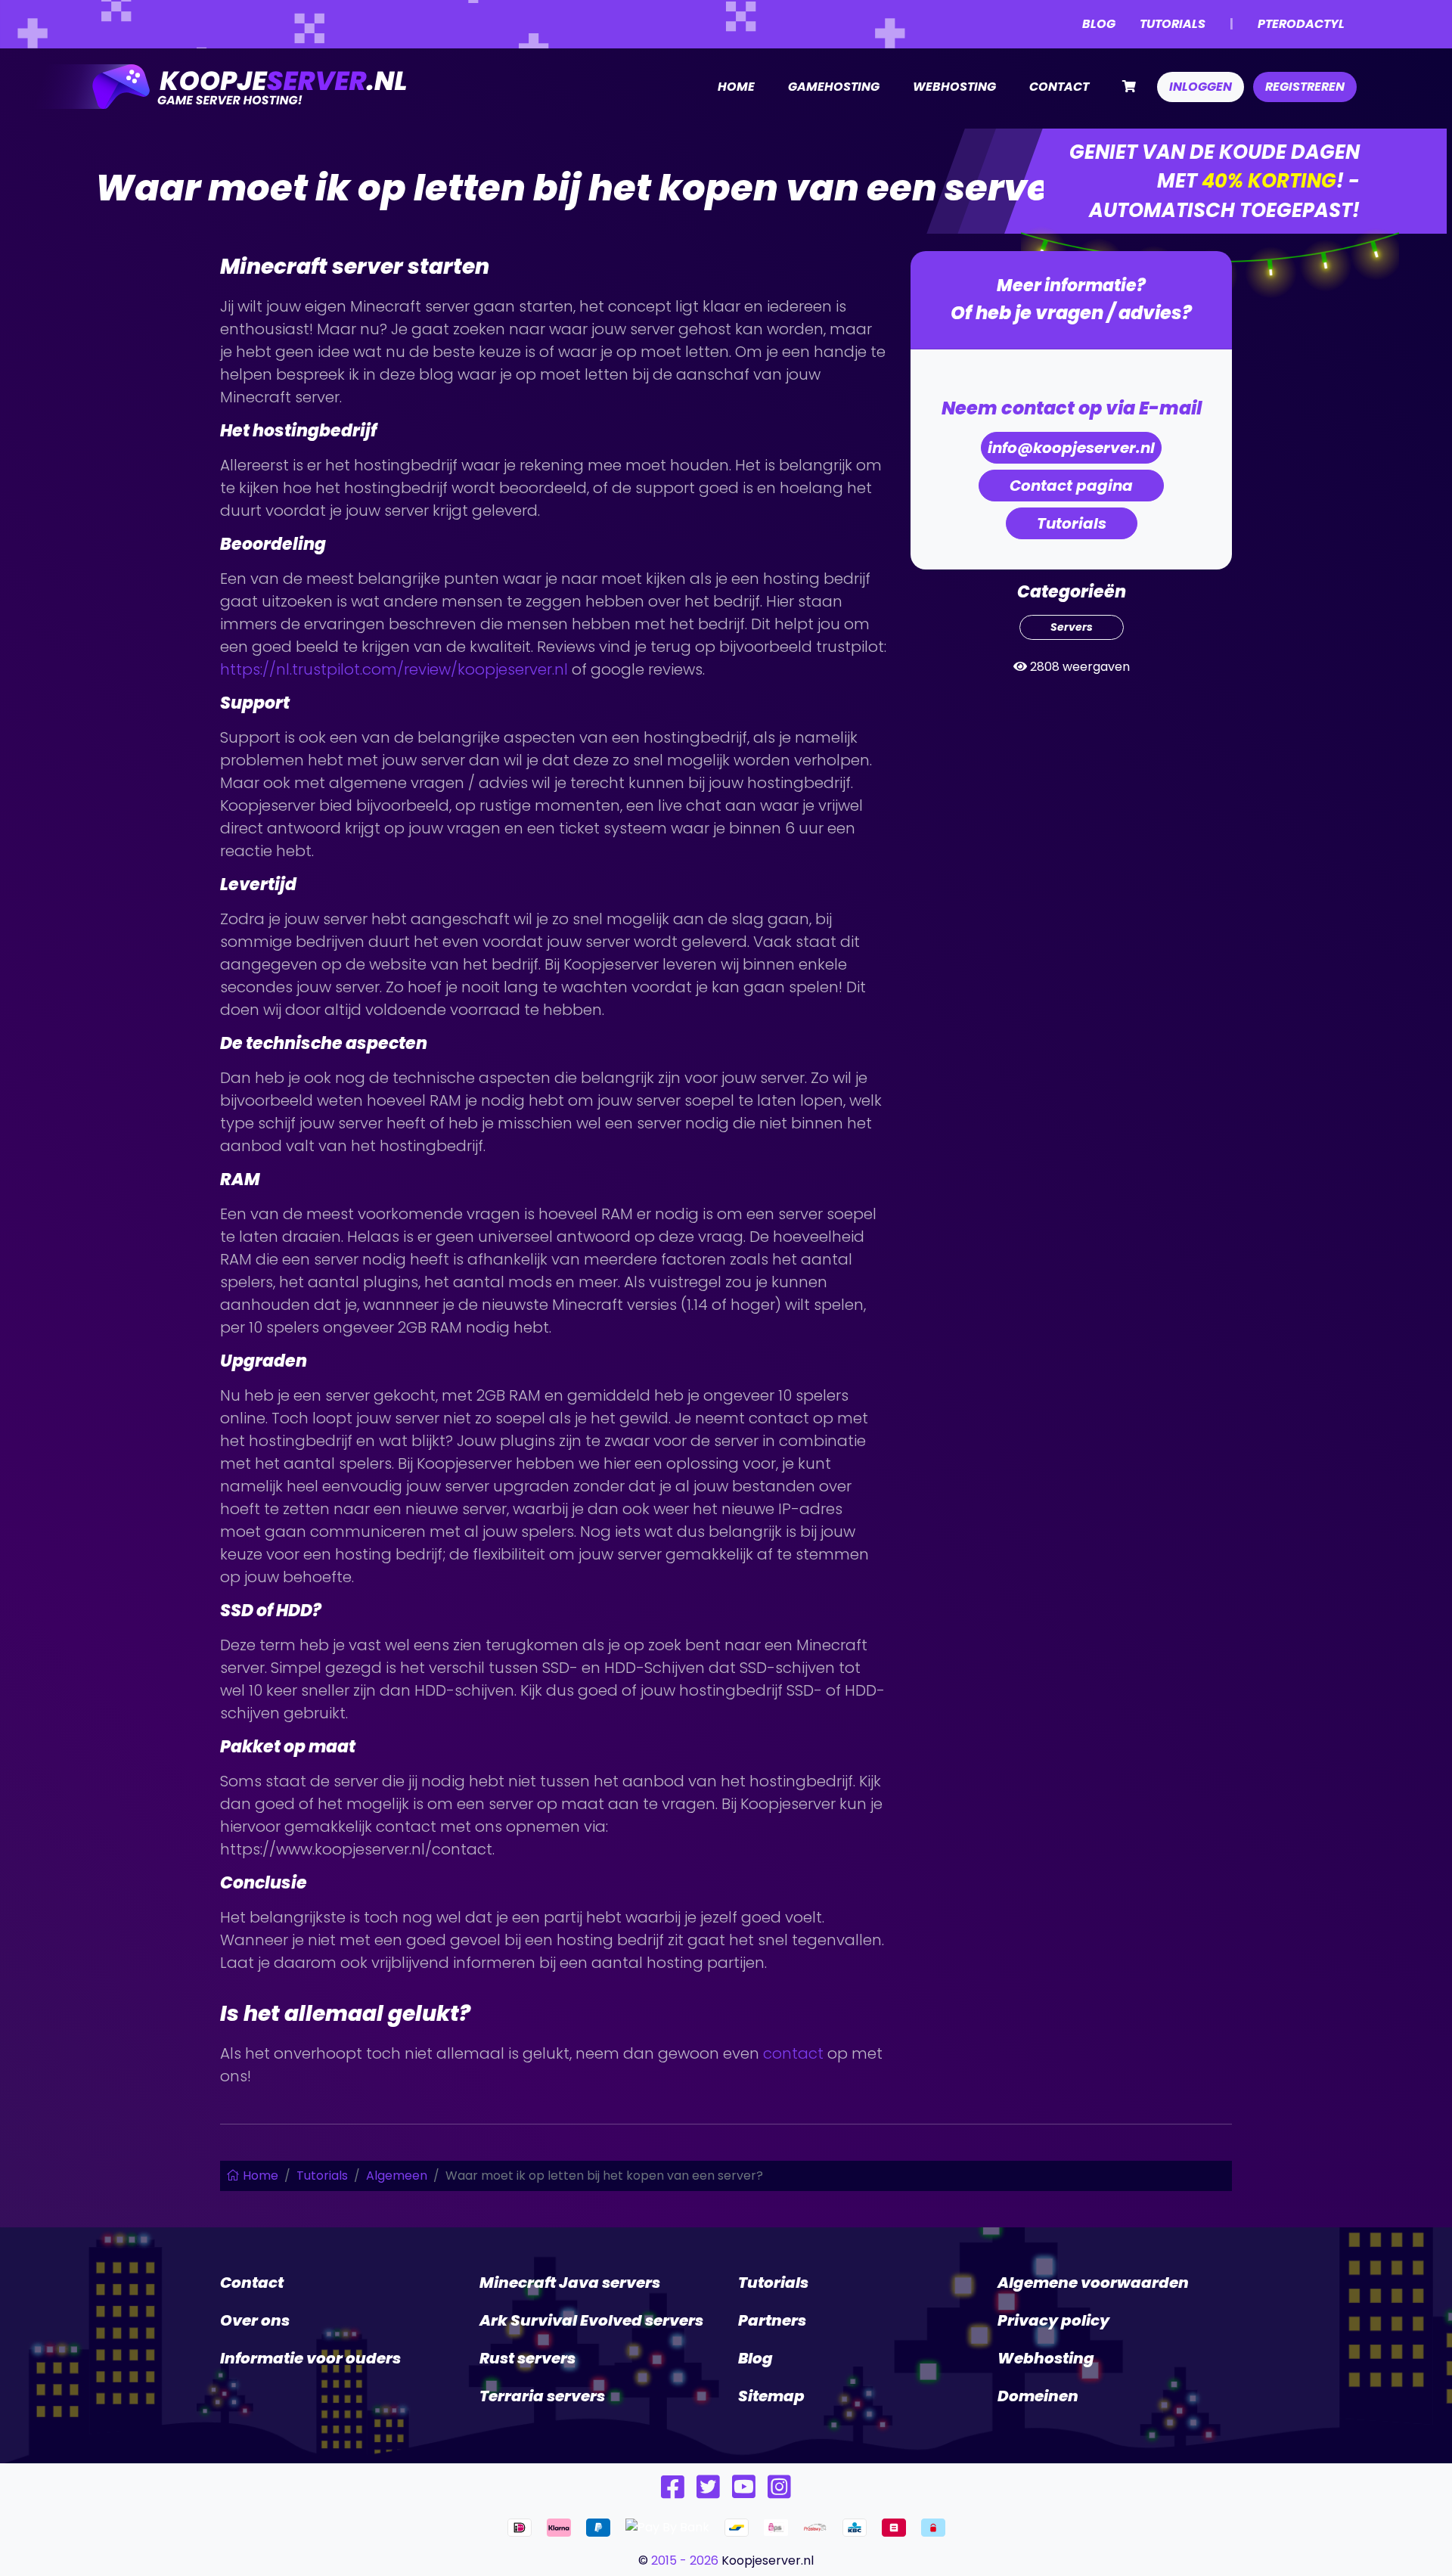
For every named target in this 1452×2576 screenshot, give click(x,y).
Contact (1059, 87)
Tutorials (1173, 24)
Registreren (1305, 87)
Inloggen (1201, 87)
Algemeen (397, 2176)
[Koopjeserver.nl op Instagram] (779, 2492)
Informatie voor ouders (310, 2358)
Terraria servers (542, 2396)
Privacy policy (1053, 2320)
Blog (1099, 24)
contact (793, 2053)
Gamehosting (834, 87)
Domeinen (1038, 2396)
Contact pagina (1071, 486)
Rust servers (527, 2358)
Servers (1072, 627)
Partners (772, 2320)
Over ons (255, 2320)
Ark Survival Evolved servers (591, 2320)
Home (736, 87)
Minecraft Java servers (570, 2283)
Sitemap (771, 2396)
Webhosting (954, 87)
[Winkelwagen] (1129, 87)
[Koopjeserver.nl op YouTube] (744, 2492)
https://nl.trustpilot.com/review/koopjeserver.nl (394, 669)
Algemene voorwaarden (1093, 2283)
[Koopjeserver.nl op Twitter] (708, 2492)
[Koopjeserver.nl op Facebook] (673, 2492)
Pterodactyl (1301, 24)
